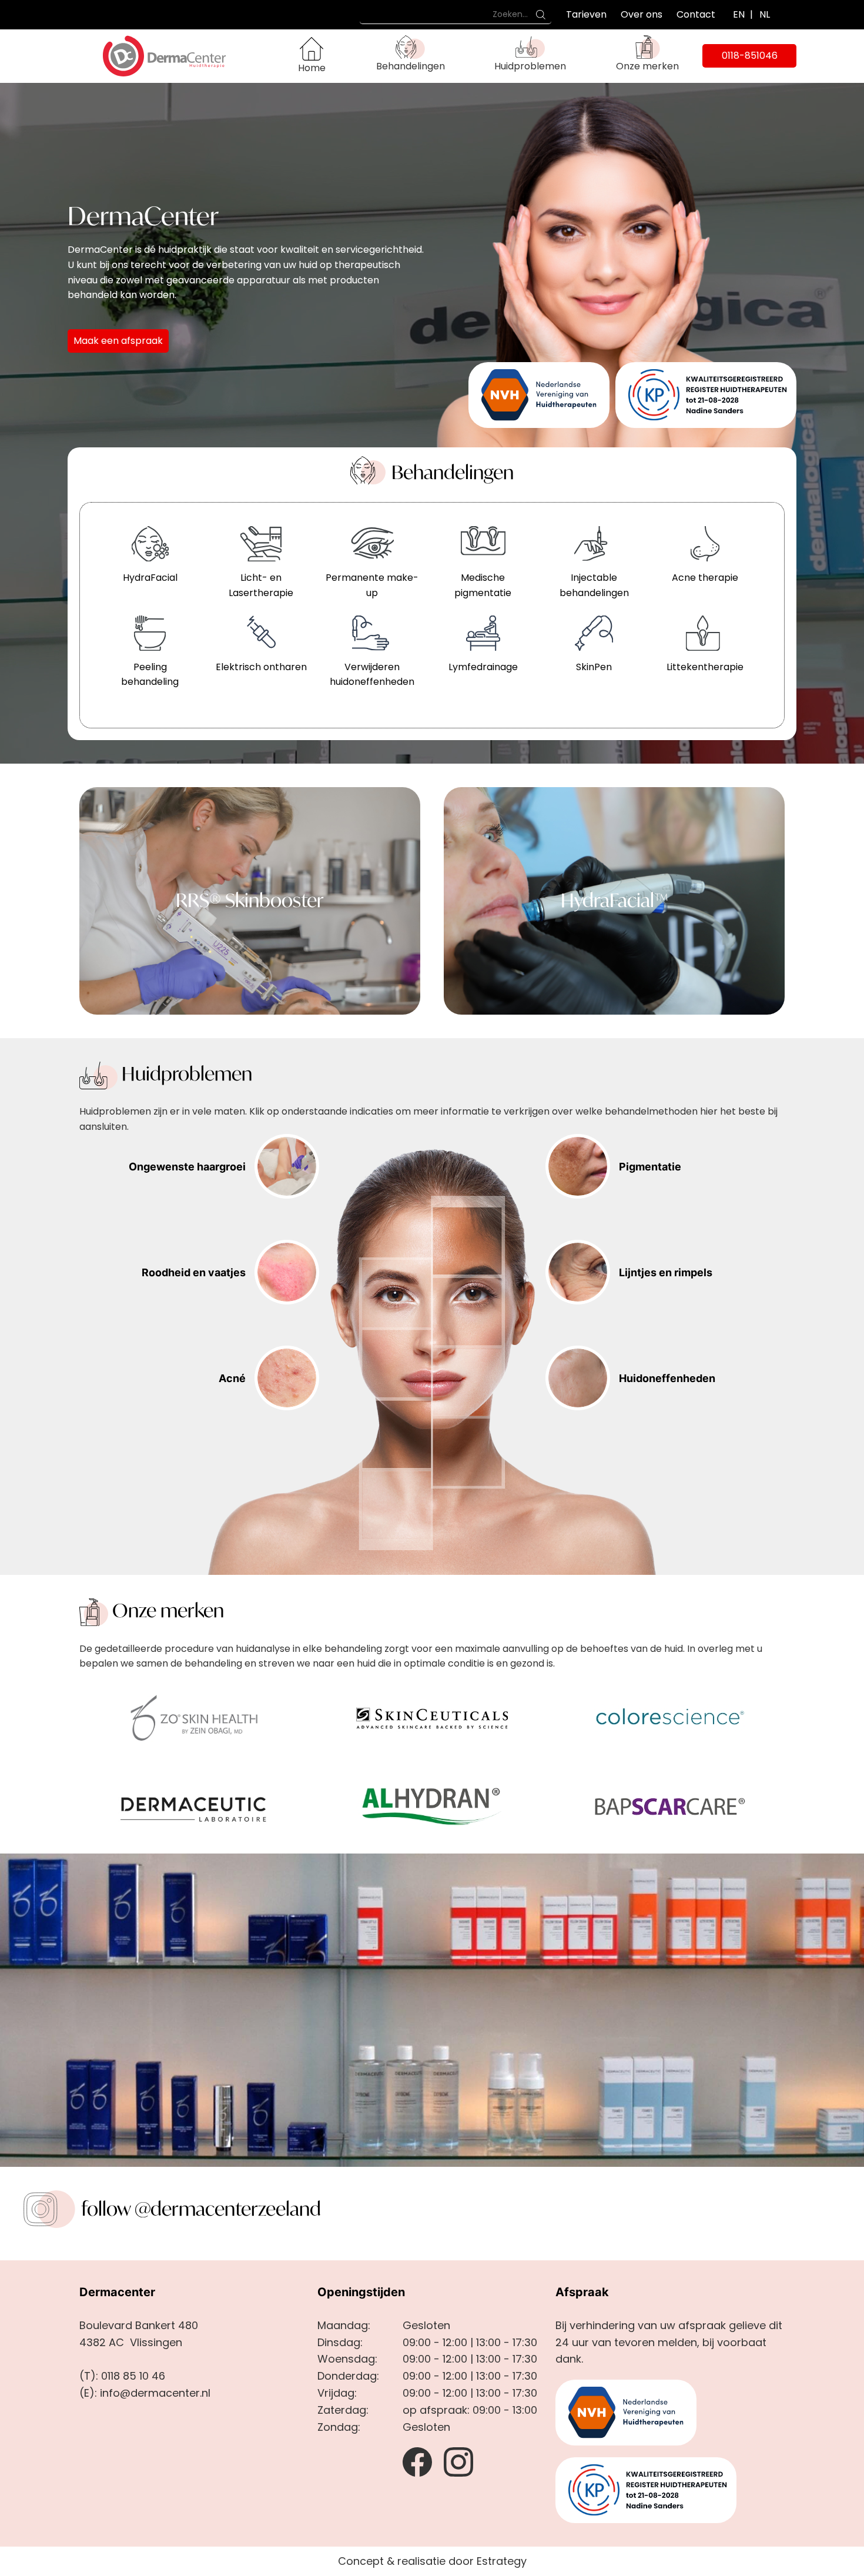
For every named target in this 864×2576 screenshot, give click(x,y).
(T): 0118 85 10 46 (122, 2376)
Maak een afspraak (118, 341)
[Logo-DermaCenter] (147, 55)
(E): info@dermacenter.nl (145, 2393)
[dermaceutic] (194, 1806)
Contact (696, 14)
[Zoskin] (194, 1717)
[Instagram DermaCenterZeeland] (458, 2461)
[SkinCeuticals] (432, 1717)
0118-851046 (750, 56)
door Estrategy (488, 2561)
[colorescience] (670, 1717)
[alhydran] (432, 1806)
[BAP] (670, 1806)
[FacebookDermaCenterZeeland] (417, 2461)
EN (739, 14)
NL (765, 14)
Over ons (642, 14)
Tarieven (586, 14)
